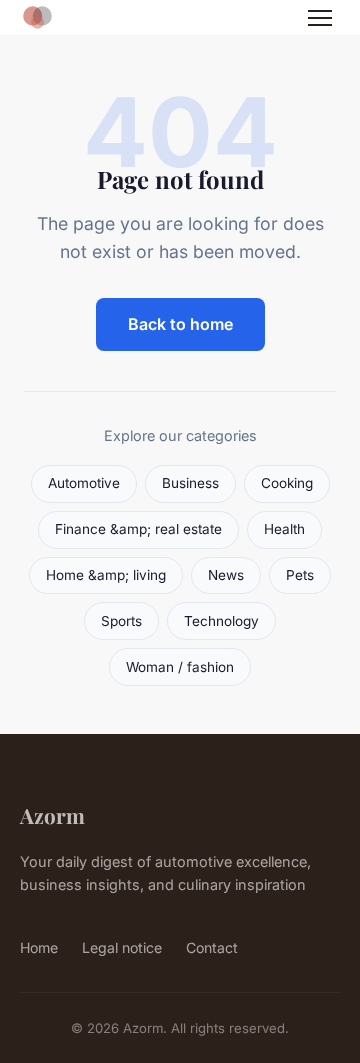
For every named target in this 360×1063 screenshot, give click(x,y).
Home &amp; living (106, 575)
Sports (121, 621)
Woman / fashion (180, 667)
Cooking (287, 483)
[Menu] (320, 18)
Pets (300, 575)
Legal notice (122, 947)
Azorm (52, 815)
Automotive (84, 483)
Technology (221, 621)
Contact (212, 947)
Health (284, 529)
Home (39, 947)
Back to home (180, 324)
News (226, 575)
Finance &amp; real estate (138, 529)
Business (190, 483)
